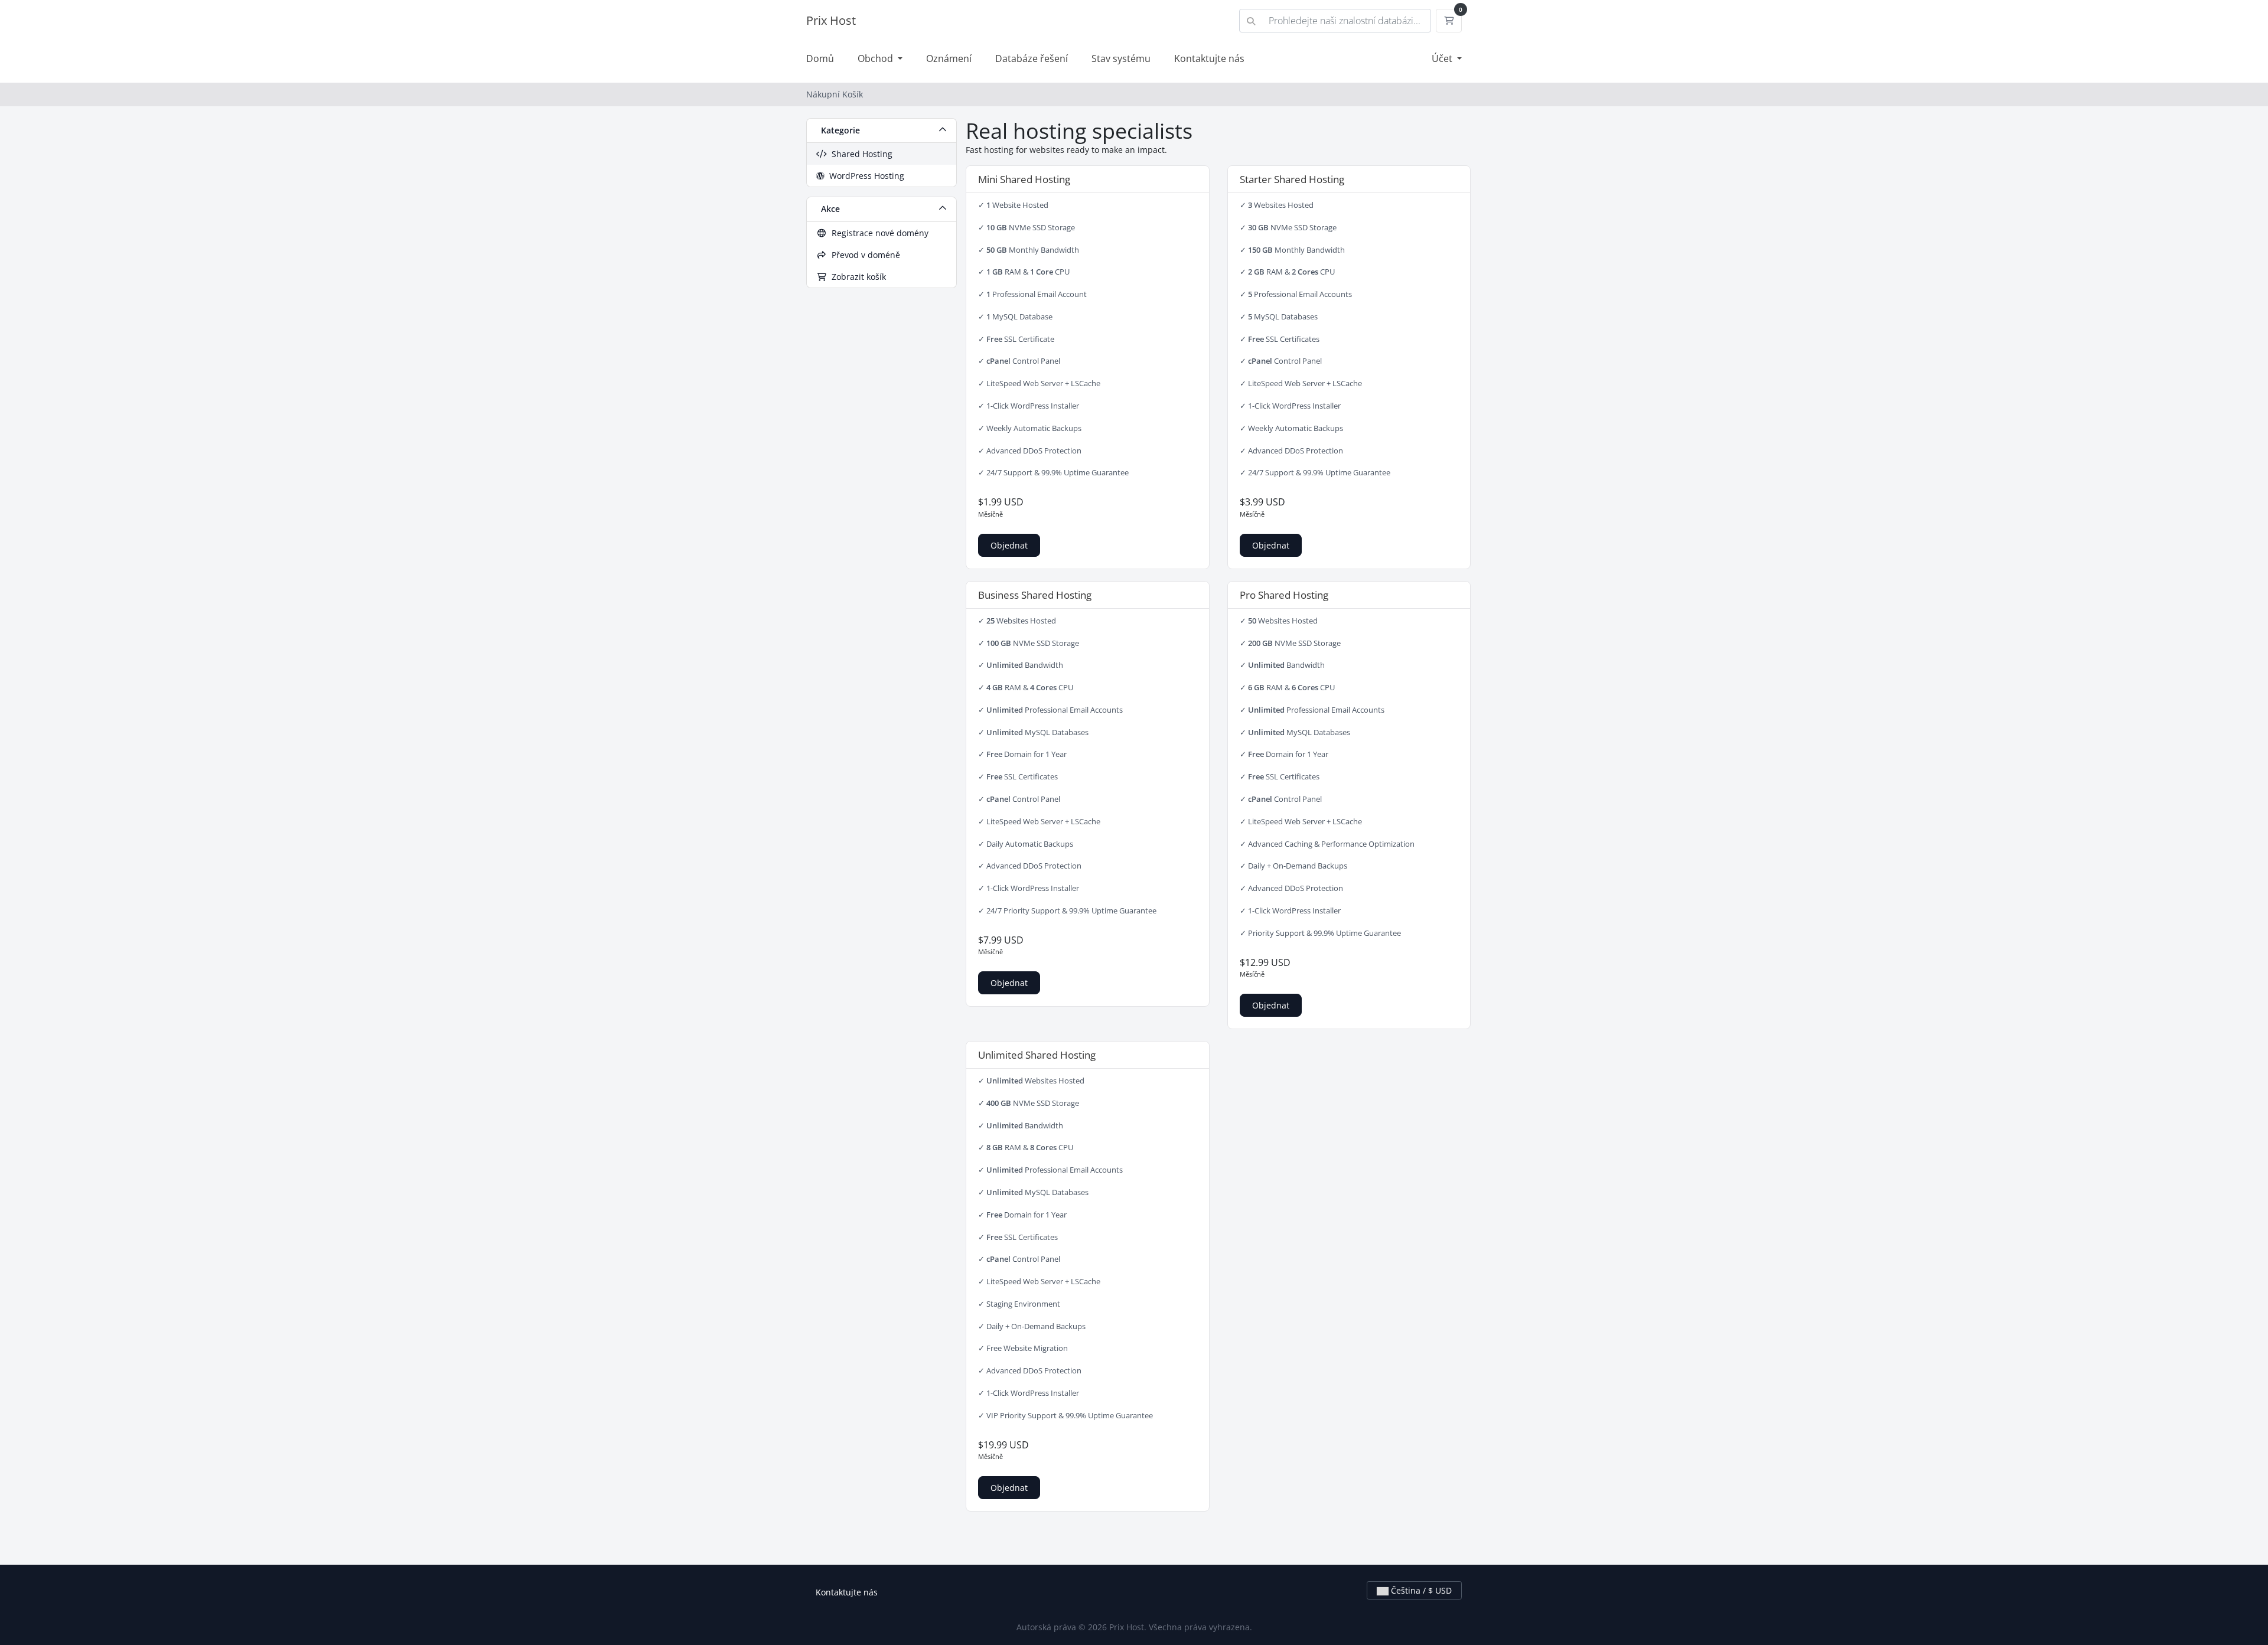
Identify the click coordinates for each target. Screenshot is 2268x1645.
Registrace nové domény (878, 233)
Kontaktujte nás (1209, 58)
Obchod (876, 58)
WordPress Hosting (864, 176)
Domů (820, 58)
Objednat (1009, 545)
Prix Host (831, 20)
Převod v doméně (863, 255)
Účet (1443, 58)
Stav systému (1121, 58)
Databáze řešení (1032, 58)
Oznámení (949, 58)
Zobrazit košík (856, 277)
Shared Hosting (860, 154)
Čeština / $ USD (1420, 1590)
